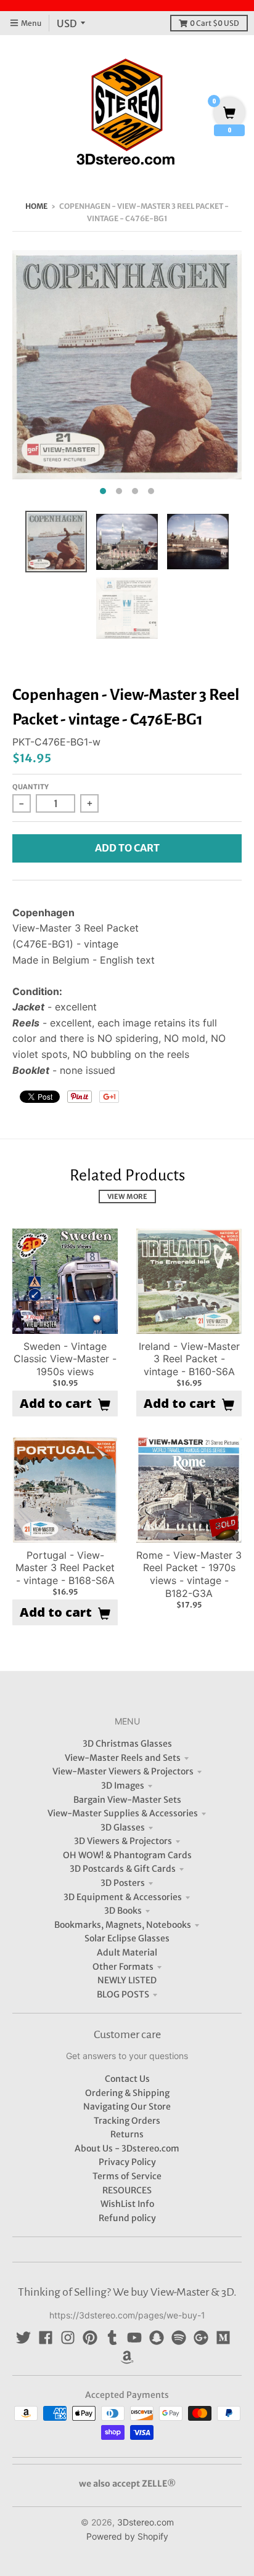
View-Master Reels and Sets (123, 1758)
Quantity (31, 787)
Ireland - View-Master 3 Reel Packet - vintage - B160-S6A (189, 1359)
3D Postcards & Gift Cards (123, 1869)
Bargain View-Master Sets (127, 1800)
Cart (215, 23)
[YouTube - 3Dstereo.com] (134, 2338)
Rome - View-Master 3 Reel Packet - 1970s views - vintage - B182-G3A (189, 1574)
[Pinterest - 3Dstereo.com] (90, 2338)
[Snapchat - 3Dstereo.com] (157, 2338)
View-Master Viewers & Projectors (123, 1771)
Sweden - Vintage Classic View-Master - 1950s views (65, 1359)
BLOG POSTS (123, 1994)
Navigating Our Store (127, 2107)
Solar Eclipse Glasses (127, 1938)
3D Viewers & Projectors (123, 1841)
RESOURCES (127, 2190)
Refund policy (127, 2218)
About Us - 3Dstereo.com (127, 2148)
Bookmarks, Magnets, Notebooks (123, 1925)
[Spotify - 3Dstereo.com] (179, 2338)
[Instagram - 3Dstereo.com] (68, 2338)
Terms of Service (127, 2176)
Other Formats (123, 1967)
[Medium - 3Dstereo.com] (223, 2338)
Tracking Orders (127, 2121)
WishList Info (127, 2204)
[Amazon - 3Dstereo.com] (127, 2357)
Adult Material (127, 1952)
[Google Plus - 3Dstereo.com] (201, 2338)
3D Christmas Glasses (127, 1744)
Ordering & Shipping (127, 2093)
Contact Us (127, 2079)
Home (36, 206)
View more (127, 1197)
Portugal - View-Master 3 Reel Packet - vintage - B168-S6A (65, 1568)
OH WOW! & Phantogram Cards (127, 1855)
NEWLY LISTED (127, 1980)
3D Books (123, 1911)
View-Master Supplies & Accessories (123, 1813)
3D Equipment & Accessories (123, 1897)
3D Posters (123, 1883)
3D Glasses (123, 1827)
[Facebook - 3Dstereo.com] (46, 2338)
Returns (127, 2134)
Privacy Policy (127, 2162)
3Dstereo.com (145, 2522)
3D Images (123, 1786)
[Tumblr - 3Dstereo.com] (112, 2338)
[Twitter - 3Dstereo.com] (23, 2338)
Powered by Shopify (127, 2536)
